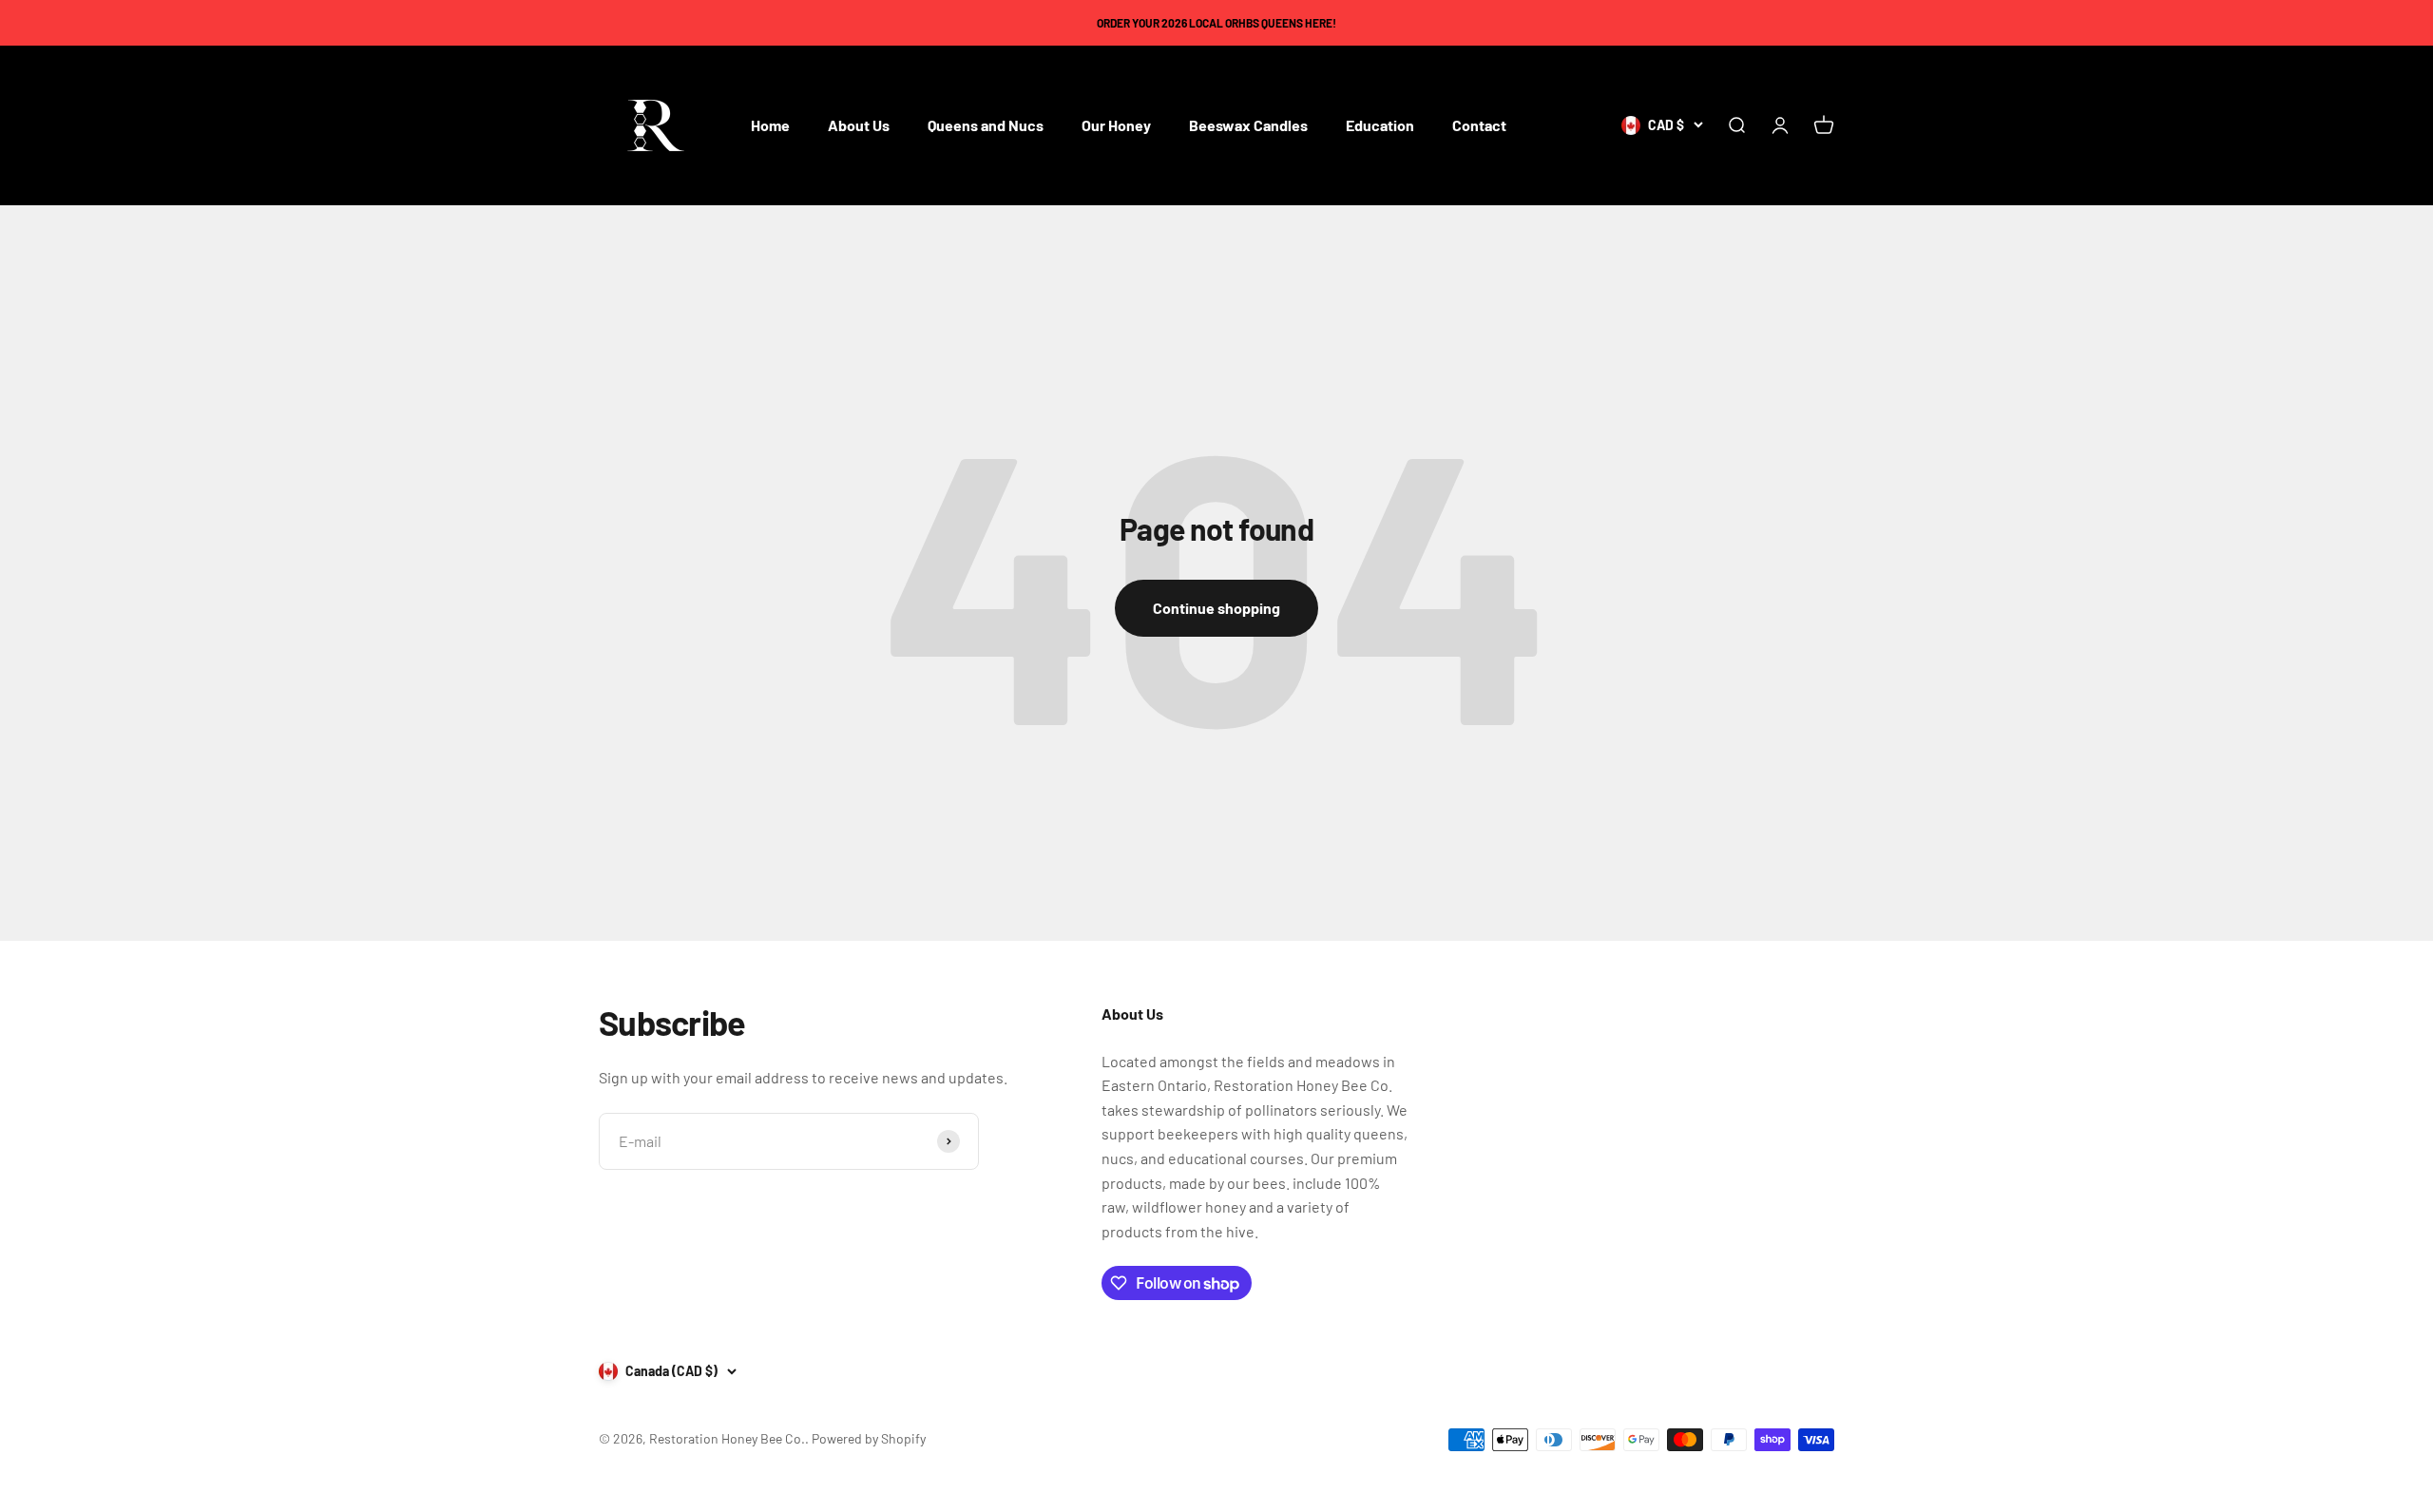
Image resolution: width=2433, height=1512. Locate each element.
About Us (859, 126)
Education (1380, 126)
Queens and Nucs (986, 126)
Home (770, 126)
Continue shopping (1216, 608)
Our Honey (1116, 126)
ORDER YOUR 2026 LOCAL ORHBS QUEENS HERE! (1216, 23)
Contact (1479, 126)
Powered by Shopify (869, 1438)
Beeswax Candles (1248, 126)
